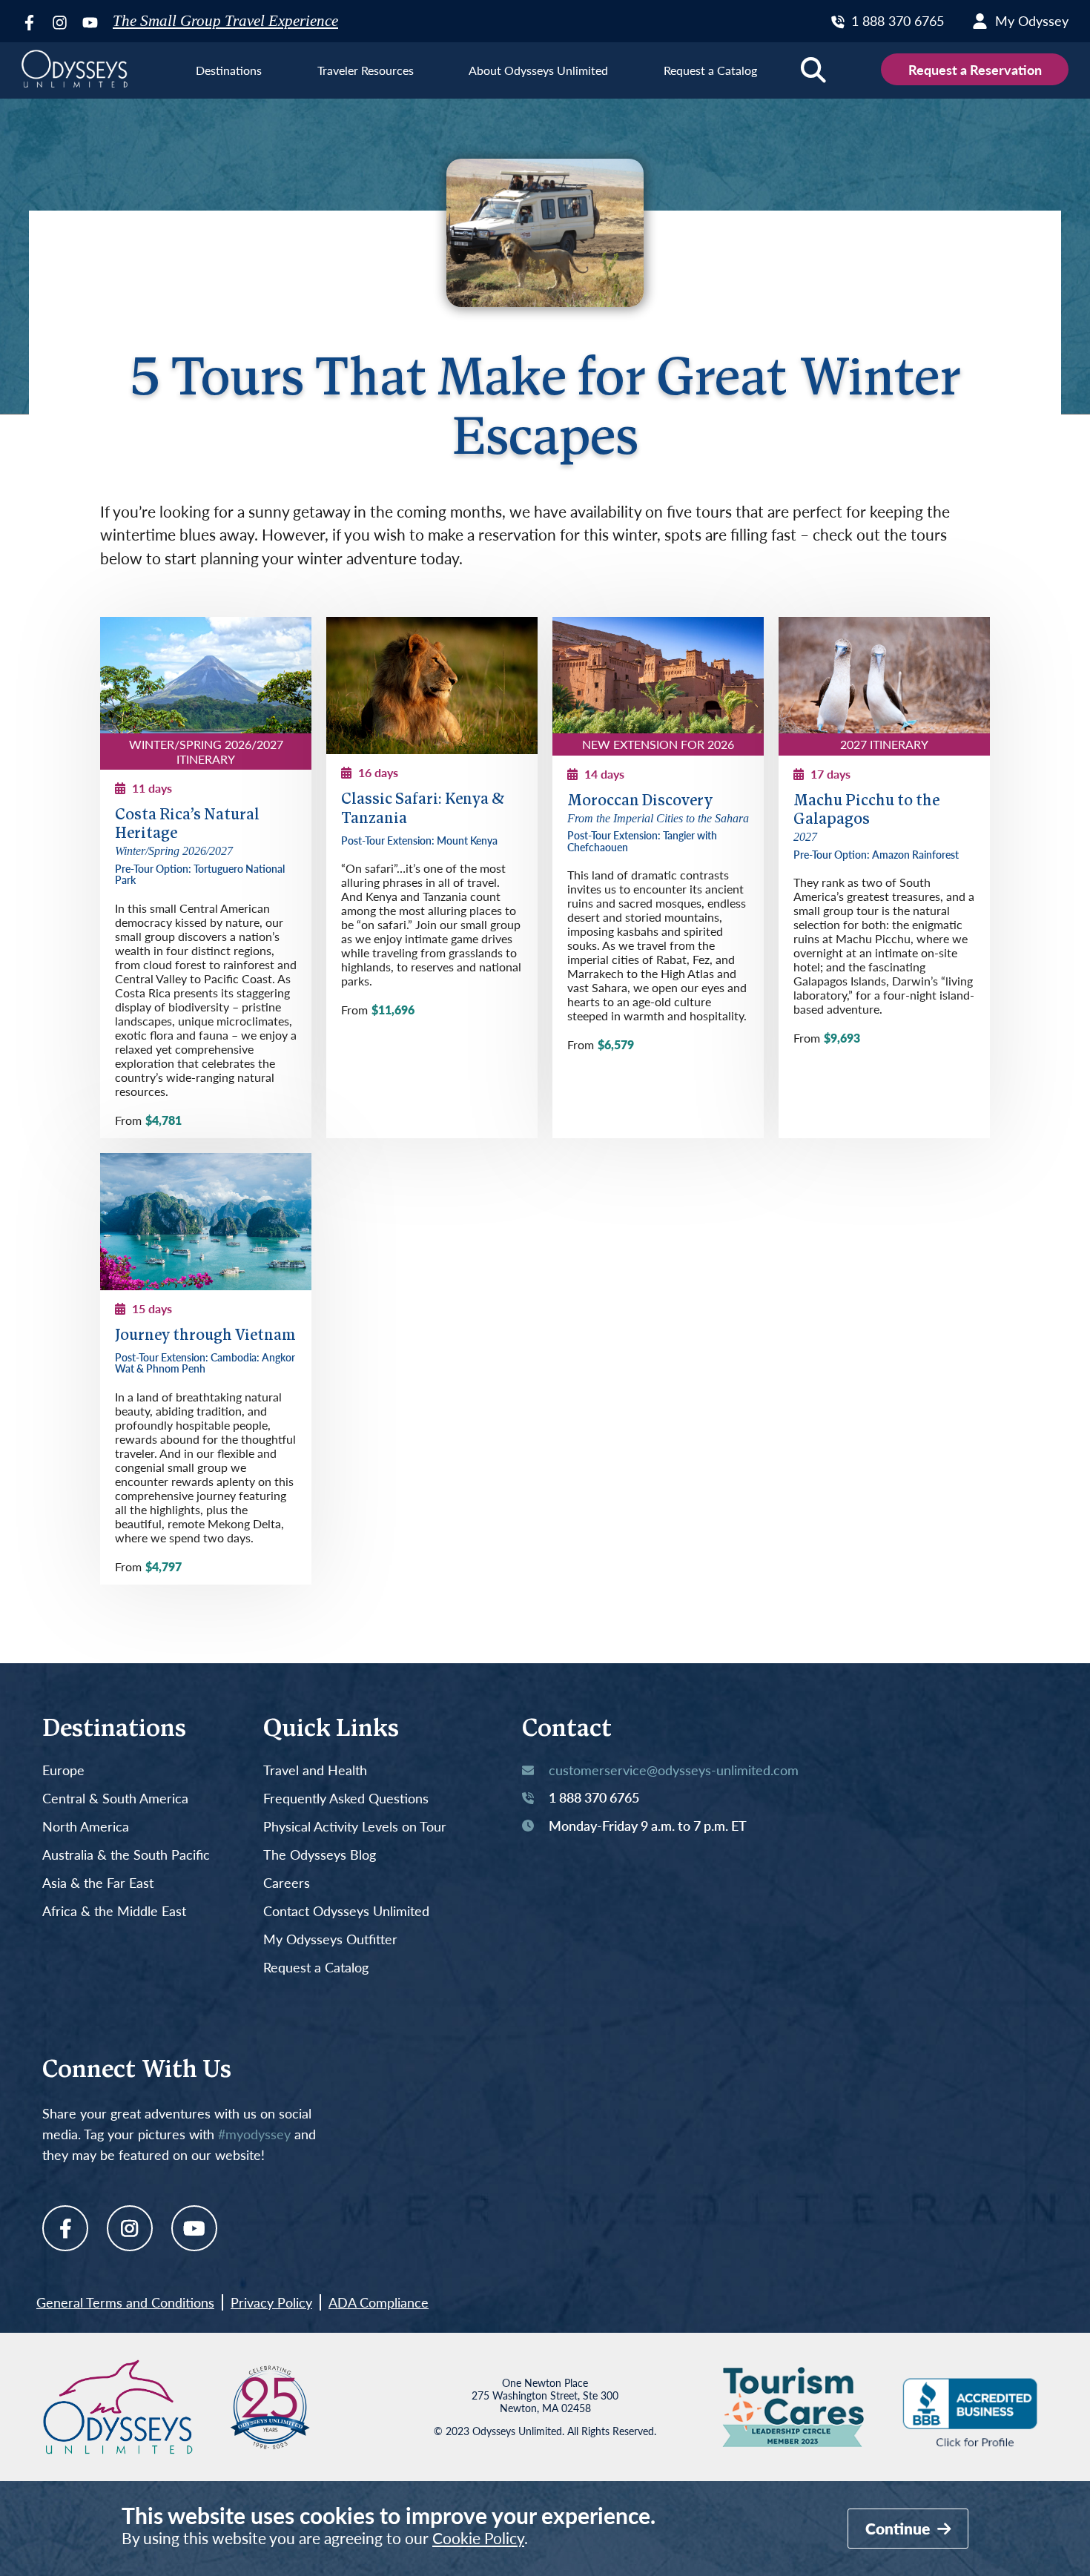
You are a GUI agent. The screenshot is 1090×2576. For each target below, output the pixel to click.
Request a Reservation (975, 69)
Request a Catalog (316, 1968)
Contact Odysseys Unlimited (346, 1912)
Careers (287, 1883)
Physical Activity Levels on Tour (355, 1827)
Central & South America (115, 1799)
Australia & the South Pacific (126, 1855)
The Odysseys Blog (320, 1855)
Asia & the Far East (98, 1883)
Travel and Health (315, 1771)
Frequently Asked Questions (346, 1799)
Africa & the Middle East (114, 1912)
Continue (899, 2528)
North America (86, 1827)
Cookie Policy (478, 2538)
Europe (63, 1771)
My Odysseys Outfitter (330, 1940)
